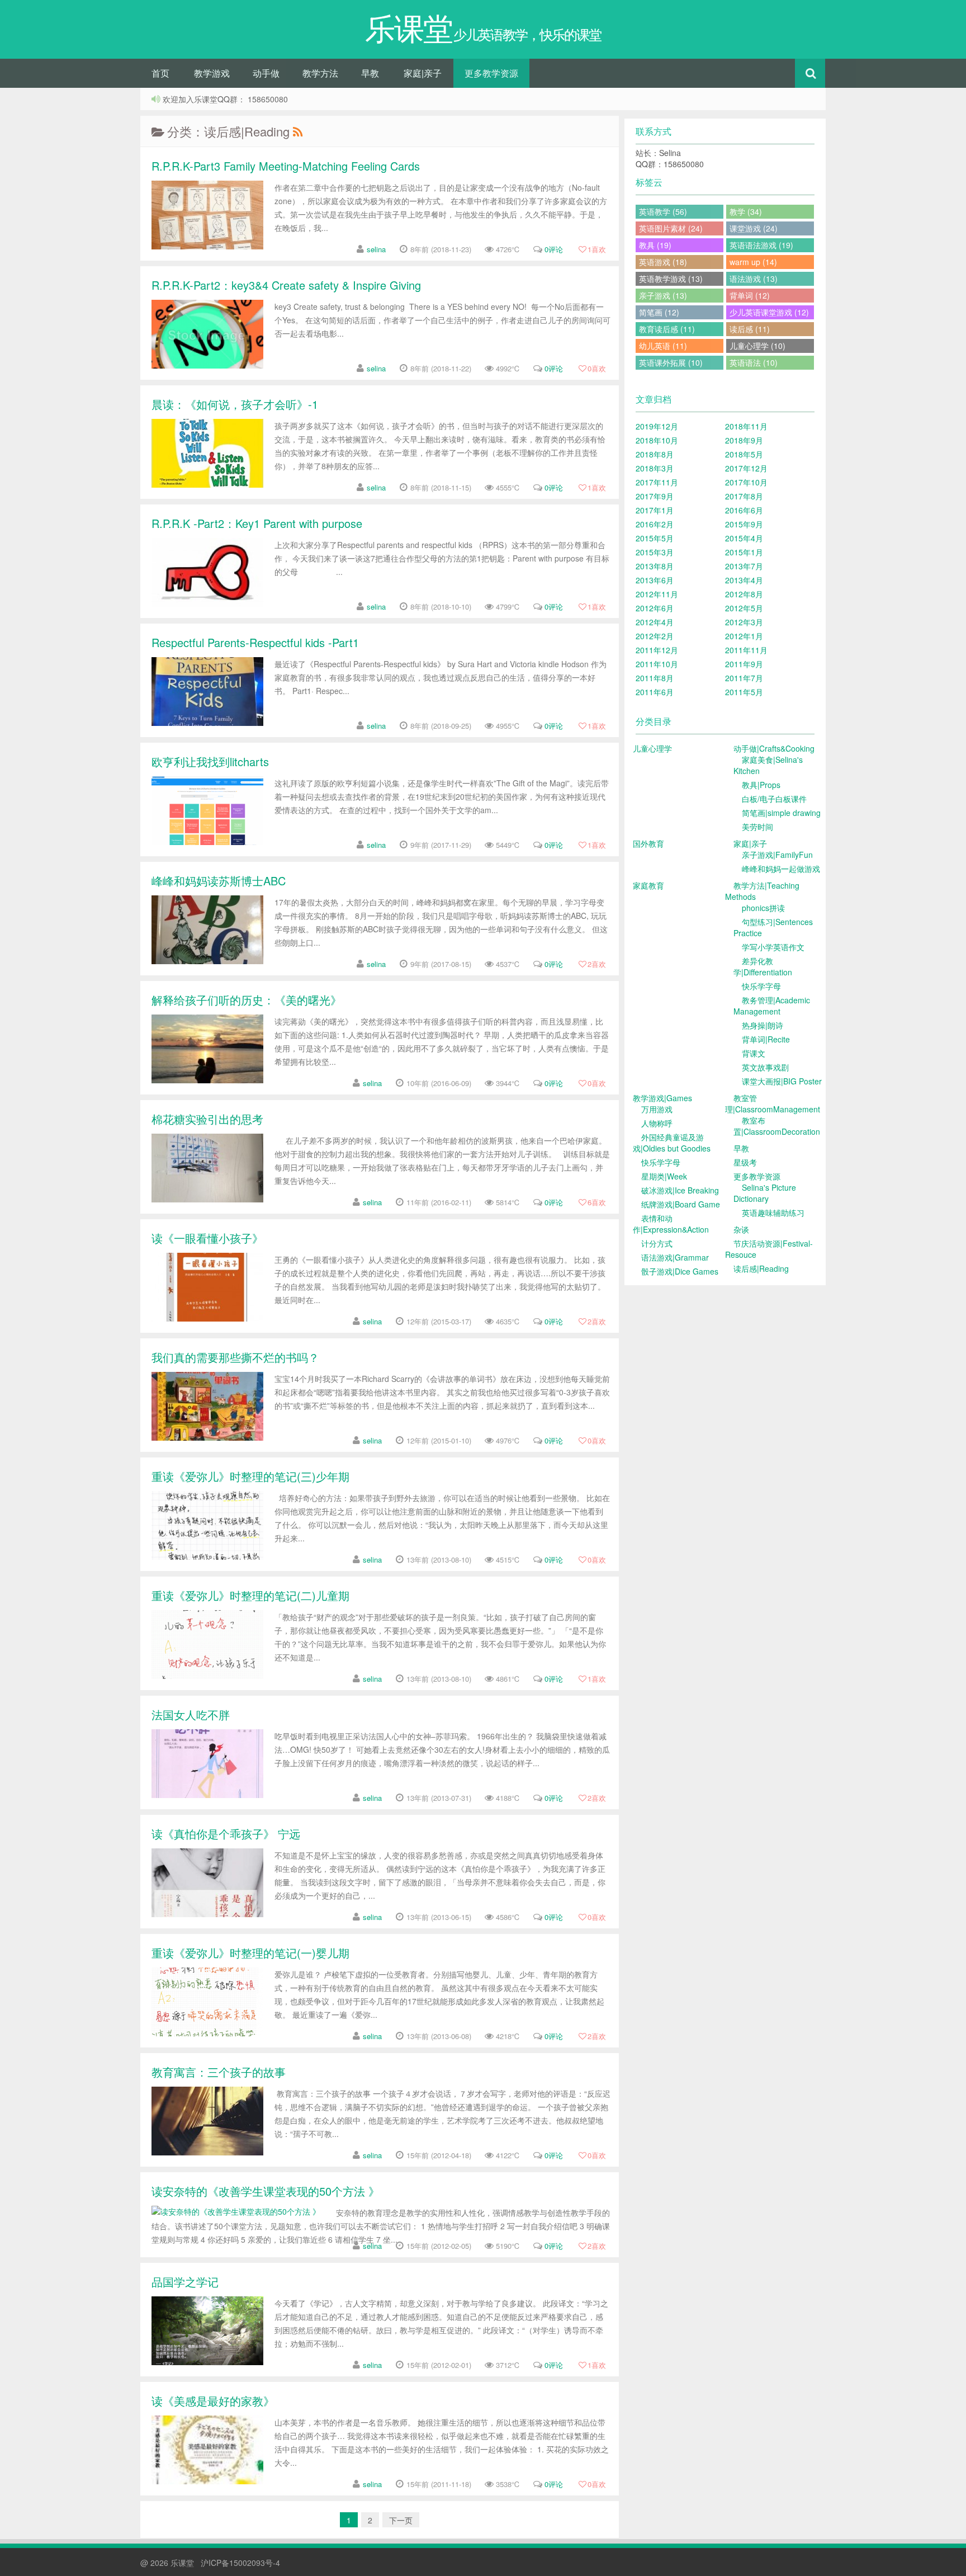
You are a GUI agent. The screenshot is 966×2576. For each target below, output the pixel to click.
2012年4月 (655, 622)
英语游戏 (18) (663, 262)
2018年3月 (655, 468)
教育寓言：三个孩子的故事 (219, 2072)
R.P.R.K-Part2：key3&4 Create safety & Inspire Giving (286, 285)
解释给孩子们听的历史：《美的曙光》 (247, 1000)
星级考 (745, 1162)
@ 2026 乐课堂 (168, 2563)
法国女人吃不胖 (191, 1714)
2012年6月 (655, 608)
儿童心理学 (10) (757, 346)
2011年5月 (744, 692)
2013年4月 (744, 580)
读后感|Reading (761, 1268)
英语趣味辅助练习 (773, 1212)
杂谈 (741, 1229)
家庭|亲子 (423, 73)
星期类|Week (664, 1176)
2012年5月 (744, 608)
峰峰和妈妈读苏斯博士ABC (219, 881)
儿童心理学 (652, 748)
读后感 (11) (750, 329)
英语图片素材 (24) (671, 228)
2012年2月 (655, 636)
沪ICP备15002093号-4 (240, 2563)
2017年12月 (746, 468)
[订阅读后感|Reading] (297, 131)
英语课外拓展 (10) (671, 362)
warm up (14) (753, 262)
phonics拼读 (763, 908)
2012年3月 (744, 622)
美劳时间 (757, 827)
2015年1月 (744, 552)
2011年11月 (746, 650)
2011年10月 (657, 664)
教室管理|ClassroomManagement (773, 1103)
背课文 (754, 1053)
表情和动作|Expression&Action (671, 1224)
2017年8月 (744, 496)
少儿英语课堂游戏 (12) (769, 312)
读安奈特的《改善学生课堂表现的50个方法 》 (266, 2191)
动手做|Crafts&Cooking (774, 748)
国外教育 (648, 843)
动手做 (266, 73)
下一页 (401, 2520)
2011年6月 (655, 692)
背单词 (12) (750, 295)
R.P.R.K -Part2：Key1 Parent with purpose (257, 523)
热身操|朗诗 (763, 1025)
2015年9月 (744, 524)
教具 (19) (655, 245)
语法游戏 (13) (754, 279)
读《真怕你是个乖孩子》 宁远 (226, 1834)
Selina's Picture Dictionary (765, 1193)
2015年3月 (655, 552)
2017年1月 (655, 510)
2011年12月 (657, 650)
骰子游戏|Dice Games (680, 1271)
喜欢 (597, 249)
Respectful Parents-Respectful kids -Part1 (255, 642)
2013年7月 (744, 566)
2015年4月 (744, 538)
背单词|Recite (766, 1039)
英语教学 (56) (663, 211)
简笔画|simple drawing (781, 813)
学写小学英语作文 (773, 947)
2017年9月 (655, 496)
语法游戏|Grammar (675, 1257)
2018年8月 (655, 454)
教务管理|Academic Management (772, 1006)
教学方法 (320, 73)
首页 (160, 73)
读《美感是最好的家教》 (213, 2401)
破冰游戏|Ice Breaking (680, 1190)
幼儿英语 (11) (663, 346)
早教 (370, 73)
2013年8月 (655, 566)
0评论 (554, 249)
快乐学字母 (761, 986)
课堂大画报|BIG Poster (782, 1081)
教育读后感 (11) (667, 329)
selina (376, 249)
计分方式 (657, 1243)
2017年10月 (746, 482)
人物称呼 (657, 1123)
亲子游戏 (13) (663, 295)
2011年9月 (744, 664)
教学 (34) (746, 211)
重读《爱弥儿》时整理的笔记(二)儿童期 (250, 1595)
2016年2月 (655, 524)
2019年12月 (657, 426)
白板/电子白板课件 (774, 799)
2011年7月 (744, 678)
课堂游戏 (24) (754, 228)
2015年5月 (655, 538)
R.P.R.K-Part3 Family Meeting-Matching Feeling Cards (286, 166)
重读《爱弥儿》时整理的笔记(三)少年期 (250, 1476)
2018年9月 (744, 440)
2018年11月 (746, 426)
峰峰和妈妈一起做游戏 (781, 869)
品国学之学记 (185, 2282)
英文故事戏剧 (765, 1067)
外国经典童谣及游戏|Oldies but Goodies (672, 1143)
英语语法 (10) (754, 362)
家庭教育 (648, 885)
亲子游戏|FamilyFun (777, 855)
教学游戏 (212, 73)
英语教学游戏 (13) (671, 279)
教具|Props (761, 785)
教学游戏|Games (662, 1098)
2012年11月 (657, 594)
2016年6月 (744, 510)
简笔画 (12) (659, 312)
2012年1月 (744, 636)
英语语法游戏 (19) (761, 245)
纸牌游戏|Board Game (681, 1204)
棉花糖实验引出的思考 (207, 1119)
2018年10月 (657, 440)
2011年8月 (655, 678)
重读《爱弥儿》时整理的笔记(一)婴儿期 (250, 1953)
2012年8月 (744, 594)
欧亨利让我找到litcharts (210, 761)
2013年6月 (655, 580)
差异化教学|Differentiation (763, 966)
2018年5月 (744, 454)
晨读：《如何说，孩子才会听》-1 (235, 404)
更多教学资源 (491, 73)
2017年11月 (657, 482)
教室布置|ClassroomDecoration (777, 1126)
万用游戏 (657, 1109)
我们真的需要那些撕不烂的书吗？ (235, 1357)
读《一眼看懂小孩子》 (207, 1238)
